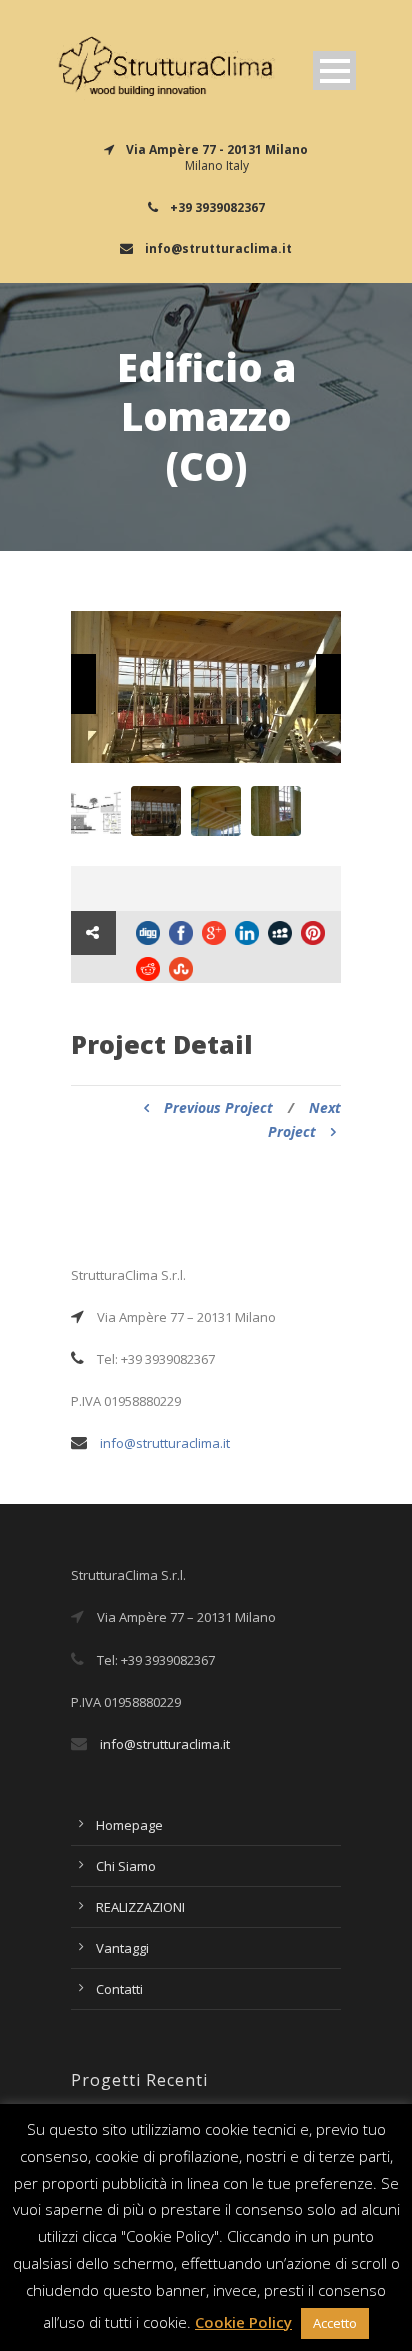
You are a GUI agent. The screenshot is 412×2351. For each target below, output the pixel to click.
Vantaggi (122, 1948)
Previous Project (218, 1107)
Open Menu (334, 70)
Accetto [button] (335, 2323)
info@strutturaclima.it (165, 1443)
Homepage (129, 1825)
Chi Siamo (126, 1866)
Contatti (119, 1989)
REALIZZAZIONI (140, 1907)
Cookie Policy (243, 2322)
